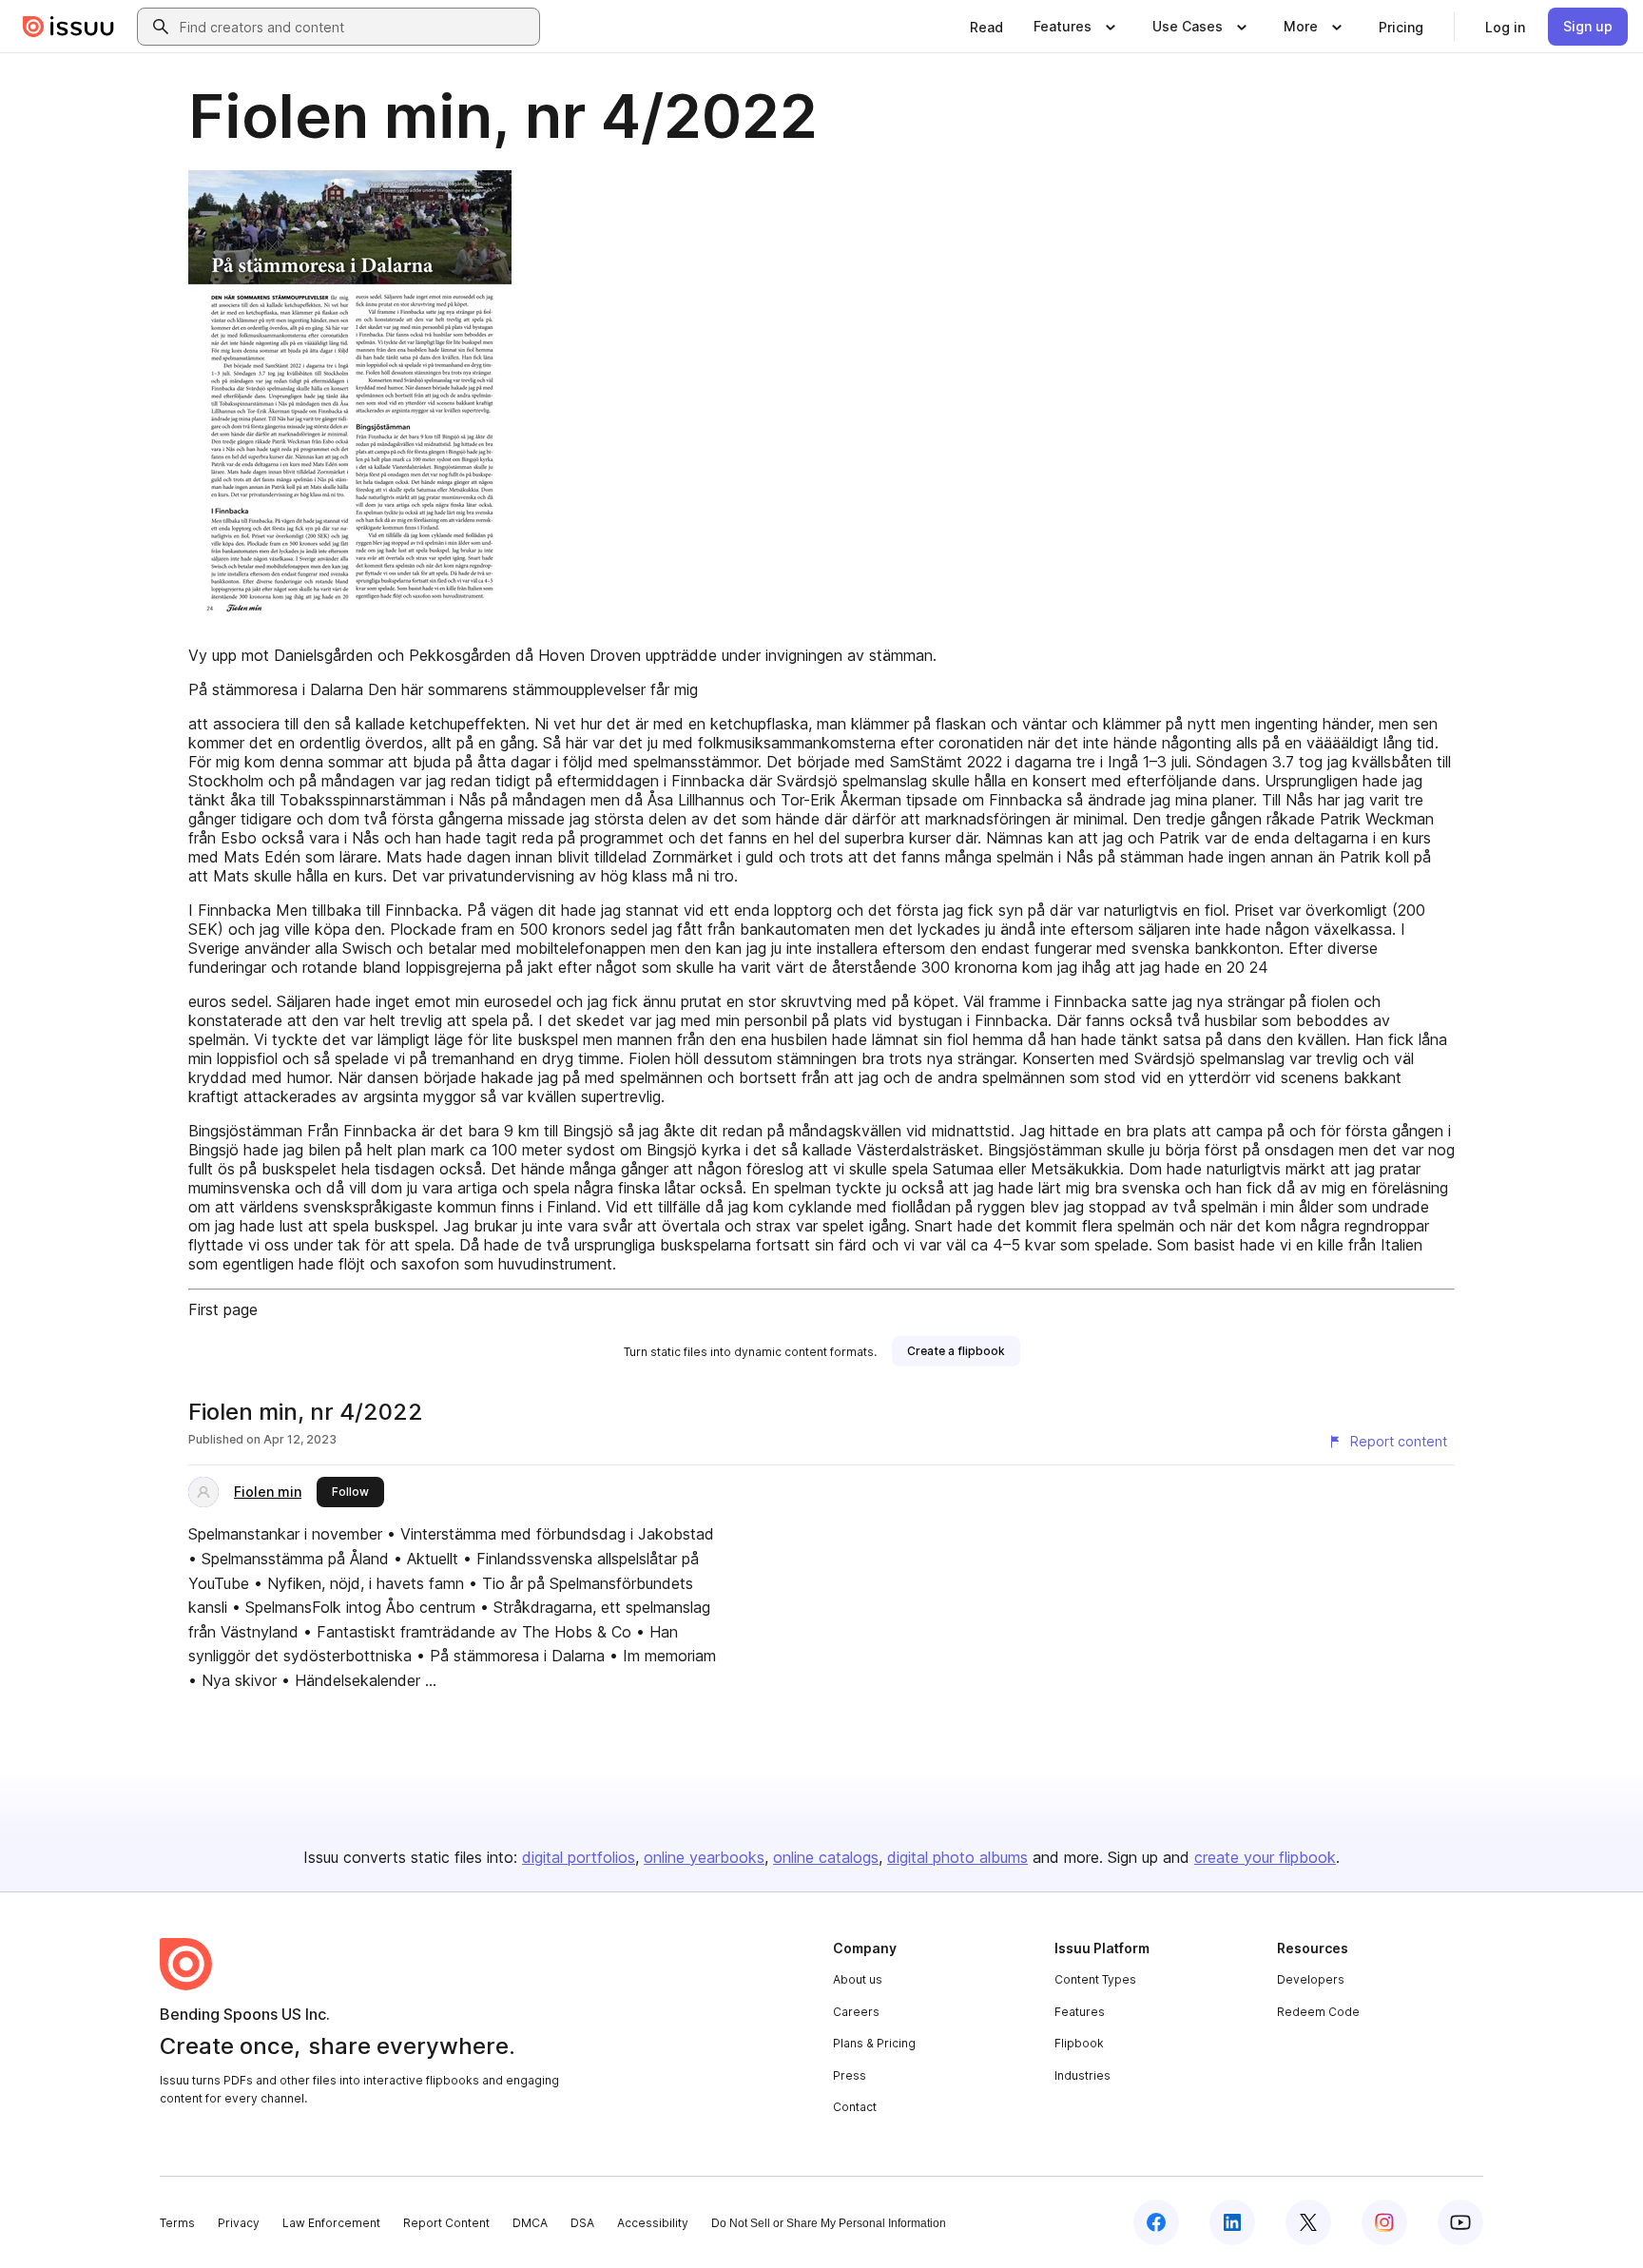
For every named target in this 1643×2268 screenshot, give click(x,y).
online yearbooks (704, 1857)
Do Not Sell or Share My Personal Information (829, 2223)
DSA (582, 2223)
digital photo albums (957, 1857)
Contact (855, 2107)
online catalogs (826, 1857)
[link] (986, 27)
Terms (177, 2223)
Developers (1311, 1979)
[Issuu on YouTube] (1460, 2222)
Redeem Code (1318, 2012)
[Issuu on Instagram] (1384, 2222)
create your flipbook (1265, 1857)
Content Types (1095, 1979)
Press (850, 2075)
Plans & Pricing (874, 2043)
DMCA (530, 2223)
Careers (856, 2012)
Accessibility (653, 2223)
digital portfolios (579, 1857)
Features (1080, 2012)
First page (223, 1309)
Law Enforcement (331, 2223)
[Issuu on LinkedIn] (1232, 2222)
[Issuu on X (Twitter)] (1308, 2222)
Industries (1082, 2075)
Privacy (239, 2223)
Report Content (446, 2223)
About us (858, 1979)
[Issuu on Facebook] (1156, 2222)
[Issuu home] (68, 27)
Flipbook (1079, 2043)
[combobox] (356, 27)
